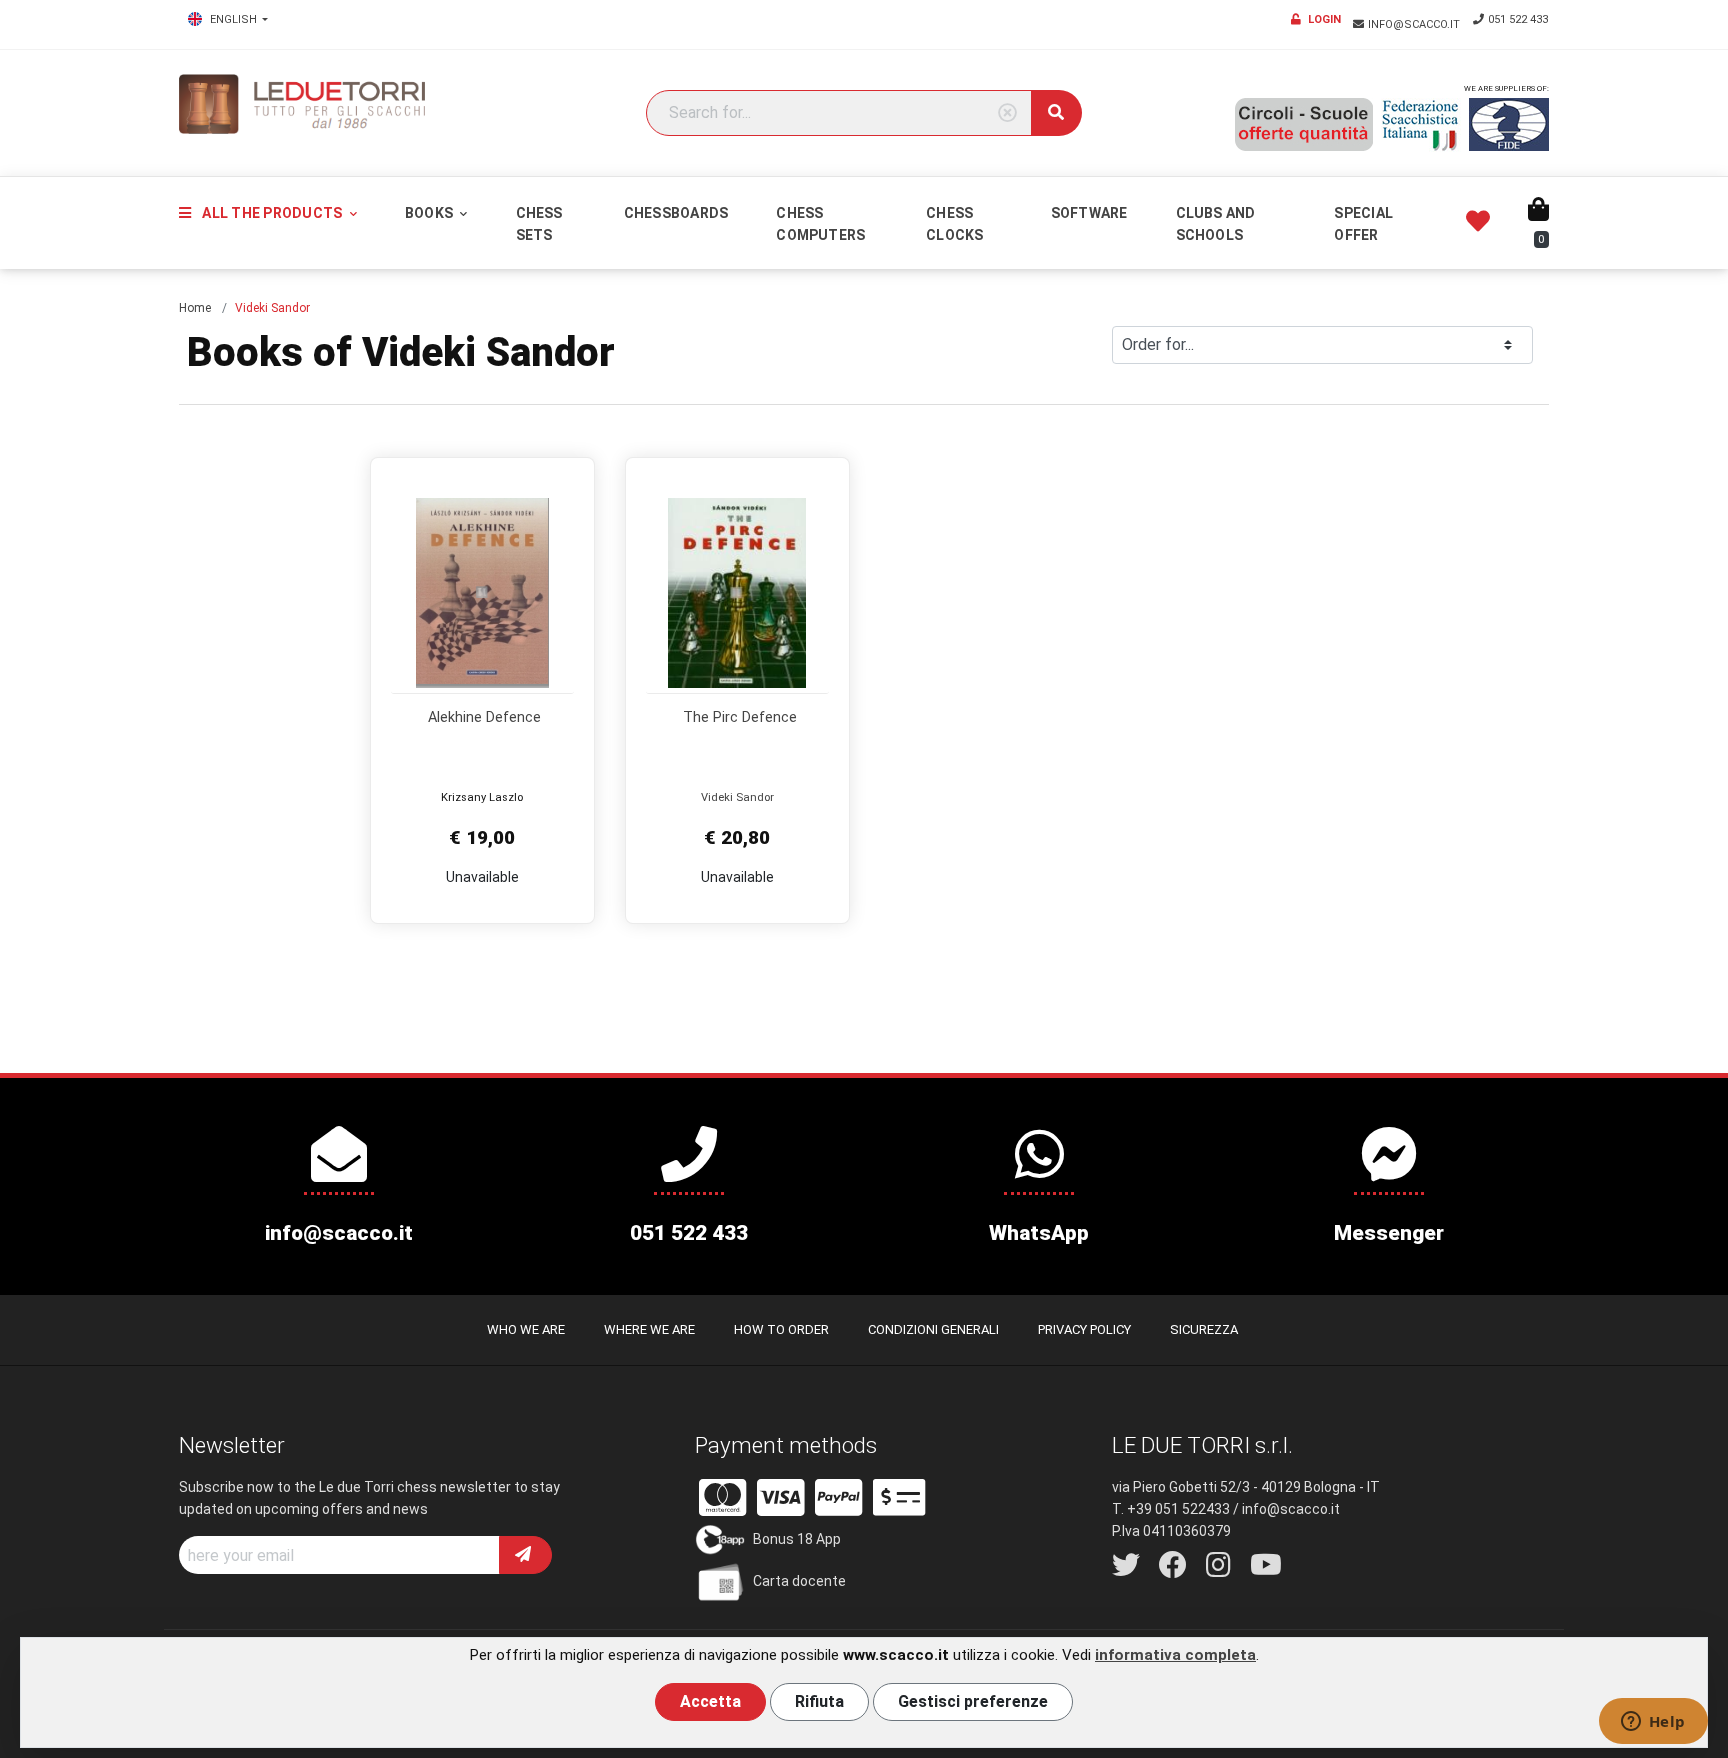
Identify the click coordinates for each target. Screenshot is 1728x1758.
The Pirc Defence (740, 717)
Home (195, 308)
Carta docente (799, 1581)
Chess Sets (539, 224)
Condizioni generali (933, 1329)
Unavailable (482, 877)
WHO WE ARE (526, 1329)
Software (1089, 213)
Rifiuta (819, 1701)
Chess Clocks (954, 224)
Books (430, 213)
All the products (272, 213)
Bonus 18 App (797, 1539)
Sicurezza (1204, 1329)
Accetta (710, 1701)
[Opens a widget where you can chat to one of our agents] (1653, 1723)
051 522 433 (1518, 19)
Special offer (1363, 224)
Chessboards (676, 213)
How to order (781, 1329)
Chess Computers (820, 224)
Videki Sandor (737, 797)
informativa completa (1175, 1655)
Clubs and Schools (1216, 224)
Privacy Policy (1084, 1329)
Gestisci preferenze (973, 1701)
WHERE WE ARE (649, 1329)
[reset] (1007, 113)
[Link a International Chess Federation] (1509, 124)
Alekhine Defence (484, 717)
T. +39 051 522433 (1171, 1509)
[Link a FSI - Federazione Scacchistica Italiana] (1421, 125)
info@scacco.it (1415, 24)
